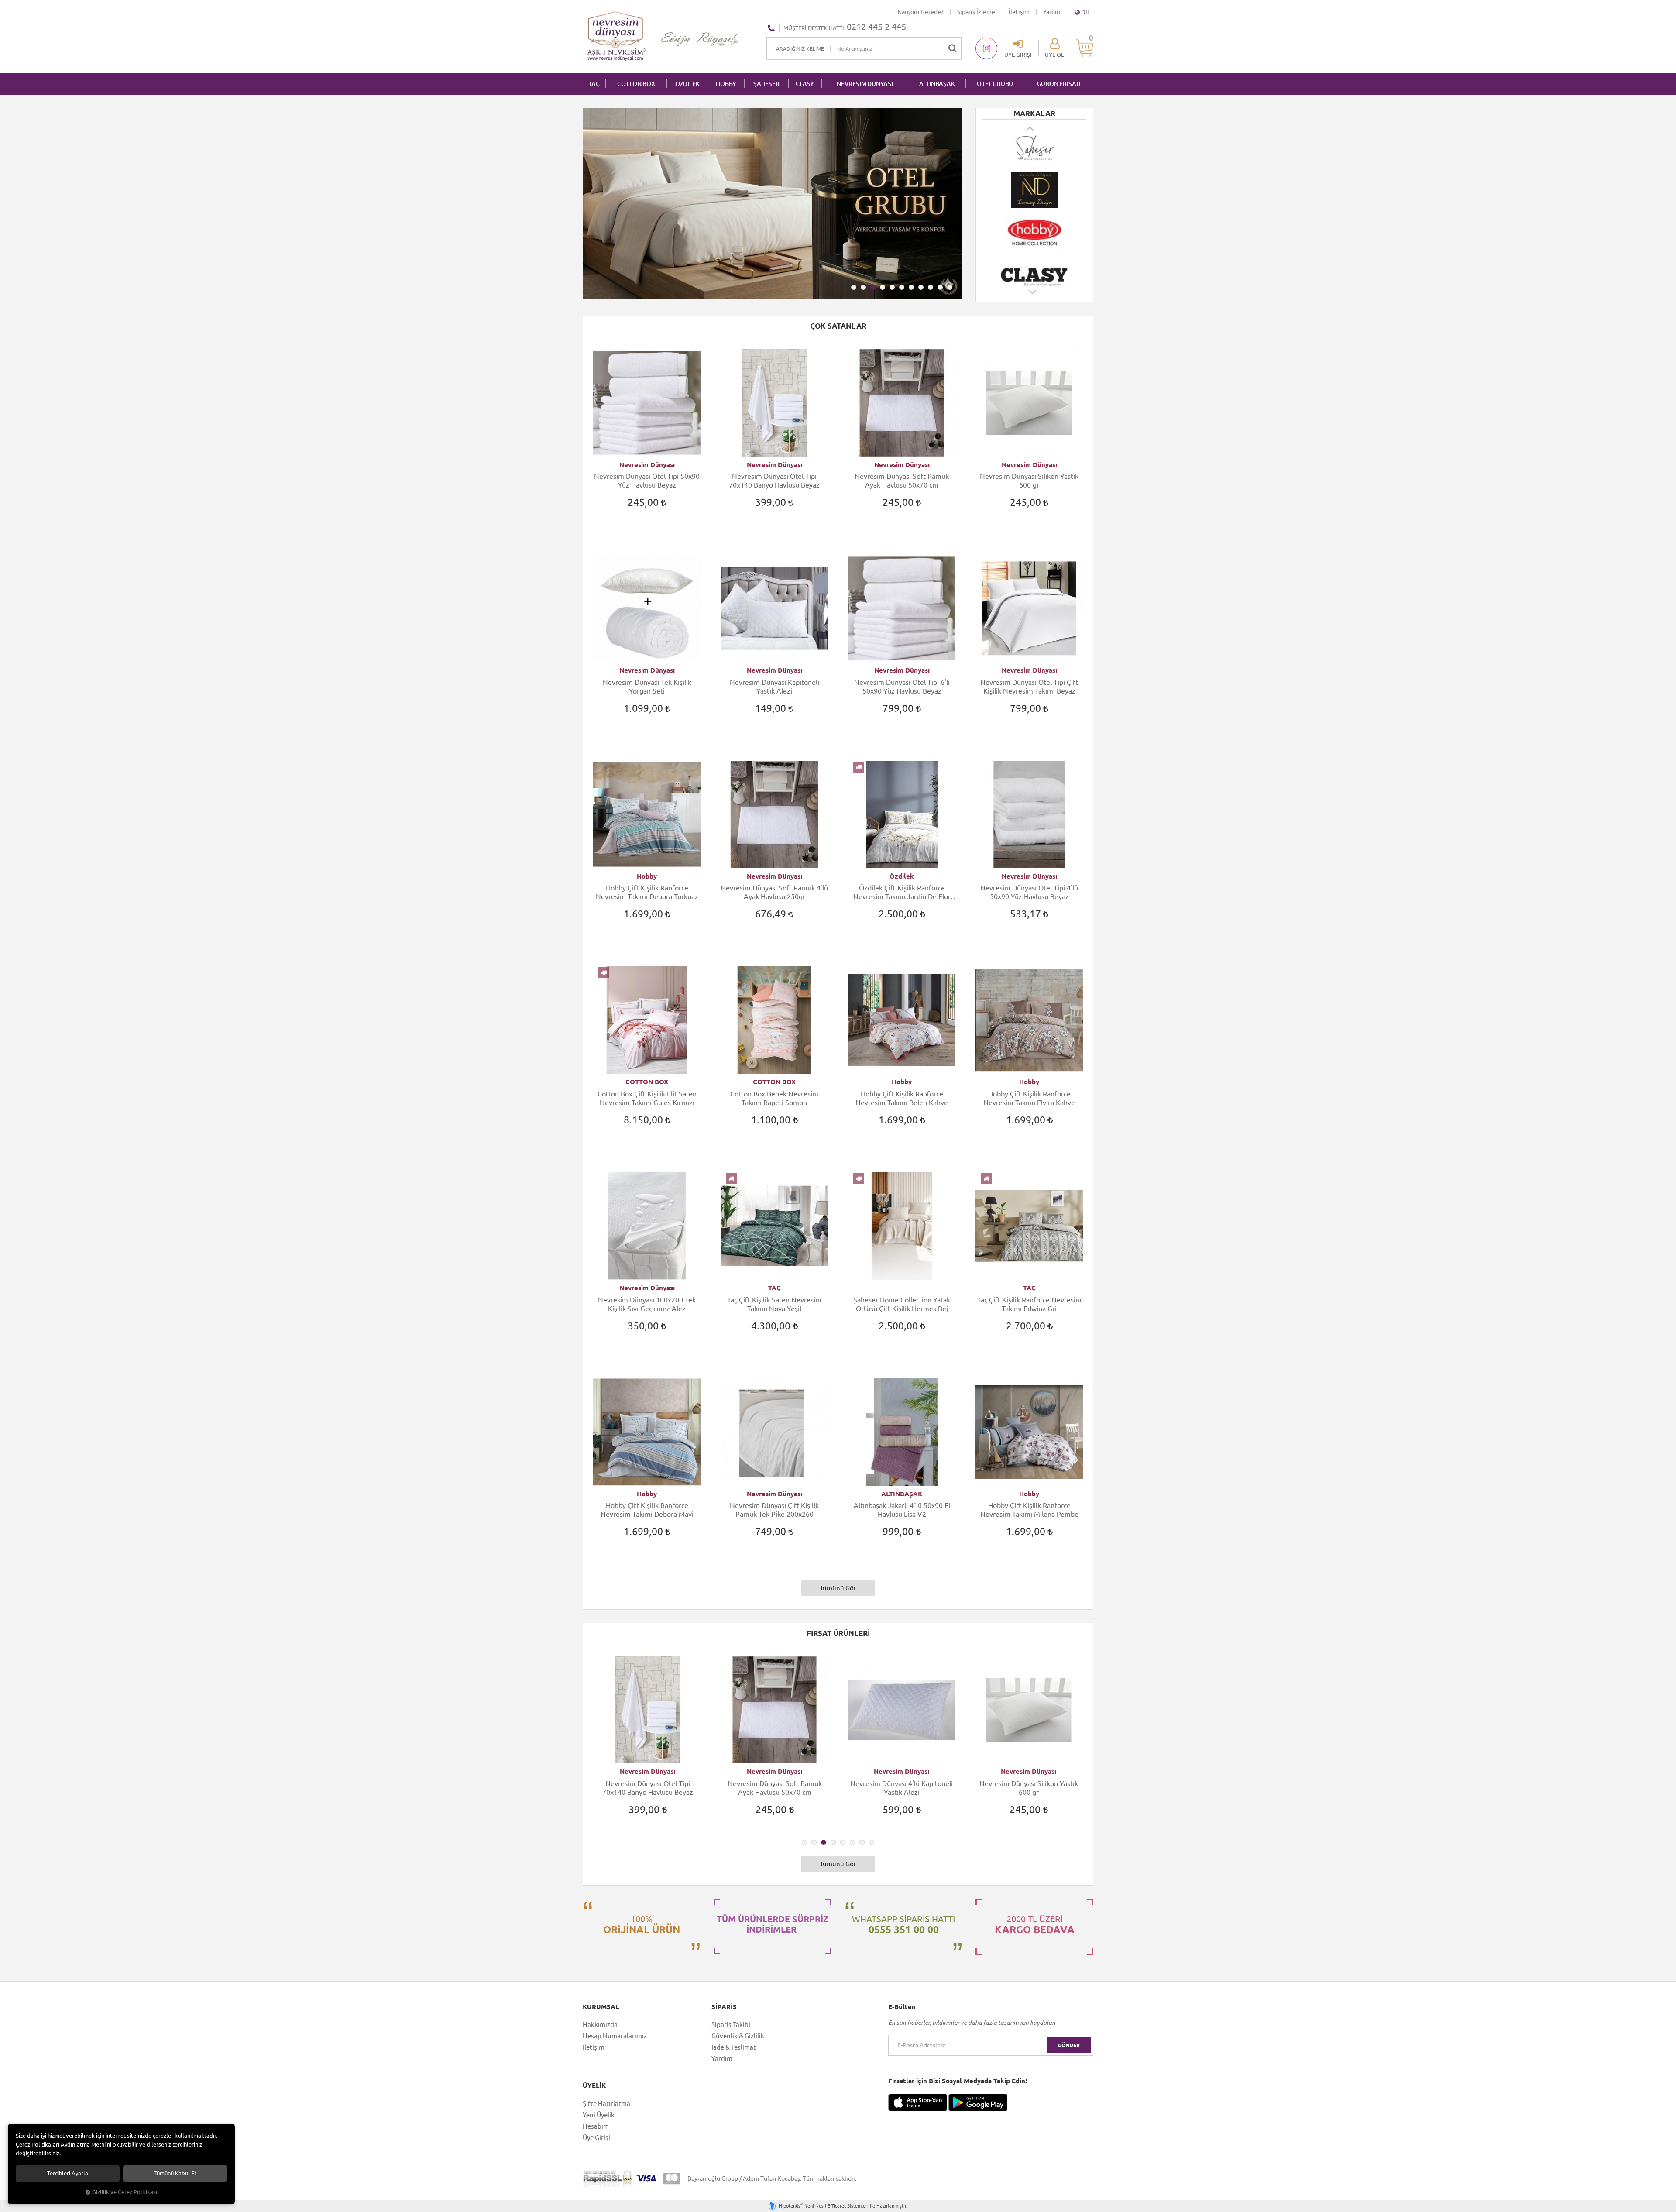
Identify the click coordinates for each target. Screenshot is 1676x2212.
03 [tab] (873, 287)
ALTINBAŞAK (937, 84)
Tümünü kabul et (175, 2173)
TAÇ (594, 84)
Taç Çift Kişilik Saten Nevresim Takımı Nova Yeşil (774, 1304)
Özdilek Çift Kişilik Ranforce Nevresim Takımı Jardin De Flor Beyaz (902, 892)
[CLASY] (1034, 232)
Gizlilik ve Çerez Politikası (125, 2192)
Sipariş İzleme (976, 12)
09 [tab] (931, 287)
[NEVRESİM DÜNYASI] (1034, 148)
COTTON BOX (636, 84)
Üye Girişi (596, 2138)
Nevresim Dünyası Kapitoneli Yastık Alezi (774, 687)
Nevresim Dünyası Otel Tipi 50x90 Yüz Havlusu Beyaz (647, 481)
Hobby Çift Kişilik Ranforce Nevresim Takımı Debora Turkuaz (647, 892)
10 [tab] (940, 287)
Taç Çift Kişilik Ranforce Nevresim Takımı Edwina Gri (1029, 1304)
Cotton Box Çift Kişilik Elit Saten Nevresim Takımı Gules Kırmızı (647, 1098)
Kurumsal (601, 2007)
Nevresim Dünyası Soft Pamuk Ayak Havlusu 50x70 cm (902, 481)
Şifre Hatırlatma (606, 2104)
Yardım (1053, 12)
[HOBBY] (1034, 190)
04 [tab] (883, 287)
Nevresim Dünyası (647, 465)
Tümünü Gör (838, 1588)
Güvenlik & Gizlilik (738, 2036)
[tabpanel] (773, 203)
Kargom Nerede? (921, 12)
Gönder (1069, 2045)
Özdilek (902, 876)
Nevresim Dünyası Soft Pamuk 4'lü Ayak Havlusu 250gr (774, 892)
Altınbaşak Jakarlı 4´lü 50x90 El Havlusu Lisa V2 (902, 1510)
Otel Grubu (995, 84)
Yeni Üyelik (599, 2115)
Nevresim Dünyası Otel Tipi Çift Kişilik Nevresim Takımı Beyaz (1029, 687)
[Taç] (1034, 274)
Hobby (647, 876)
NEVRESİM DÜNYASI (865, 84)
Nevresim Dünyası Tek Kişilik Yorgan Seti (647, 687)
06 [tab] (902, 287)
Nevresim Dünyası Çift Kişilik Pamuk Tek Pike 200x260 (774, 1510)
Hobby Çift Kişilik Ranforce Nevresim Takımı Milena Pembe (1029, 1510)
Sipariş (724, 2007)
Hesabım (596, 2126)
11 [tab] (950, 287)
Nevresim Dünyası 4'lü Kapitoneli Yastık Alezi (774, 1788)
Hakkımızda (600, 2025)
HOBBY (726, 84)
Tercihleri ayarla (68, 2173)
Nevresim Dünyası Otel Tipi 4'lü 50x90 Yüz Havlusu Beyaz (1029, 892)
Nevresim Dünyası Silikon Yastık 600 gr (1029, 481)
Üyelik (594, 2085)
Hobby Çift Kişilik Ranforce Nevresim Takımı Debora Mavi (647, 1510)
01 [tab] (854, 287)
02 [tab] (863, 287)
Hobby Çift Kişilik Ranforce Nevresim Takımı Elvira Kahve (1029, 1098)
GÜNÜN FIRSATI (1059, 84)
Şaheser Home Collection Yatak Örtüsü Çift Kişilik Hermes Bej (902, 1304)
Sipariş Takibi (731, 2025)
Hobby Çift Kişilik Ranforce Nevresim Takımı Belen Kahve (902, 1098)
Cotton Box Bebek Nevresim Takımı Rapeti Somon (774, 1098)
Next (1033, 296)
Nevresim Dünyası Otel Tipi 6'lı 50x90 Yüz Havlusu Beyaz (902, 687)
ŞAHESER (766, 84)
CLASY (805, 84)
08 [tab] (921, 287)
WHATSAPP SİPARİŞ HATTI (903, 1924)
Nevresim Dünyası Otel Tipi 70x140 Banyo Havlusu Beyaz (774, 481)
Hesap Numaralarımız (615, 2036)
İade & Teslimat (734, 2047)
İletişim (1019, 12)
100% (642, 1924)
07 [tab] (911, 287)
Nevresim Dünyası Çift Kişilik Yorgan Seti (1029, 1788)
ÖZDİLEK (687, 84)
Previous (1030, 128)
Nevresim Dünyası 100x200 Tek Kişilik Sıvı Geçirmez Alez (647, 1304)
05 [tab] (892, 287)
